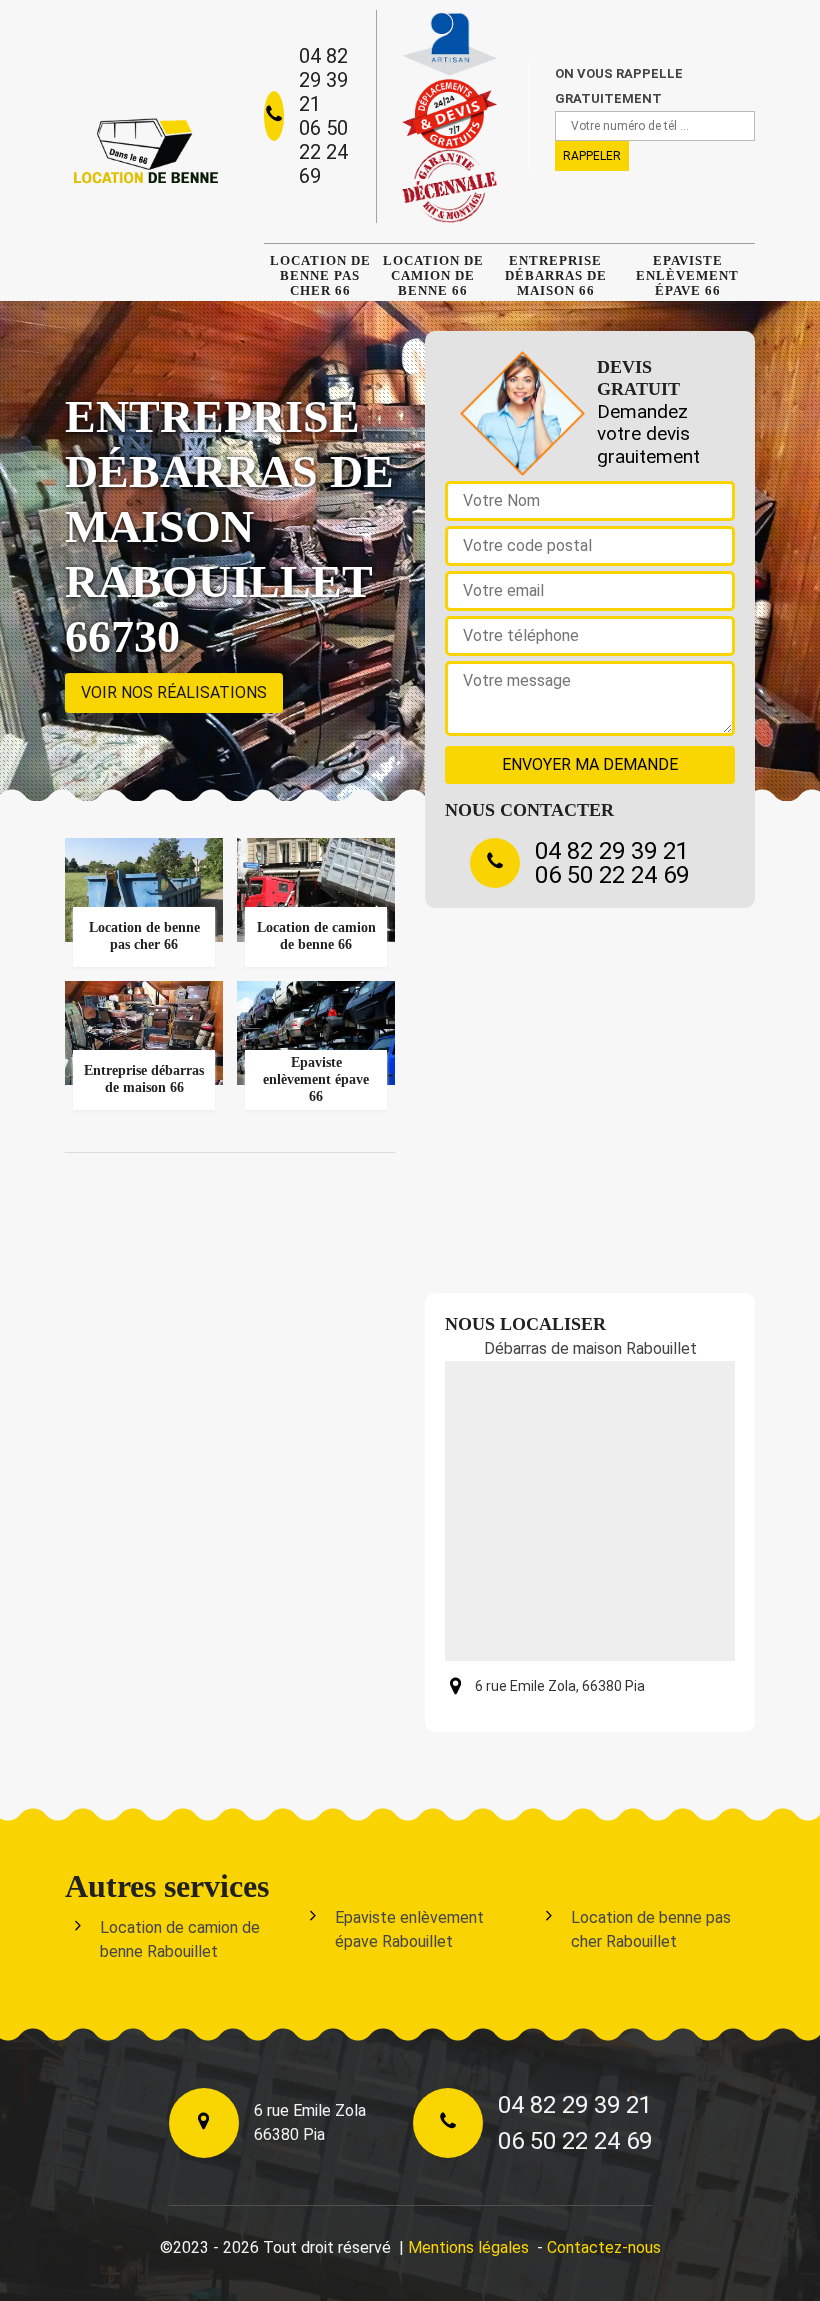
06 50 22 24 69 (323, 152)
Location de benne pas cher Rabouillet (651, 1929)
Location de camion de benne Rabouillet (180, 1939)
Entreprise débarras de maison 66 (556, 275)
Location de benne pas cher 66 (320, 275)
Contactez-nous (604, 2247)
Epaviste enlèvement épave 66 (687, 275)
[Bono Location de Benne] (144, 150)
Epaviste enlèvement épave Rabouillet (409, 1929)
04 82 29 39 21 (323, 80)
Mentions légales (468, 2247)
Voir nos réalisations (174, 692)
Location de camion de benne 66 (433, 275)
